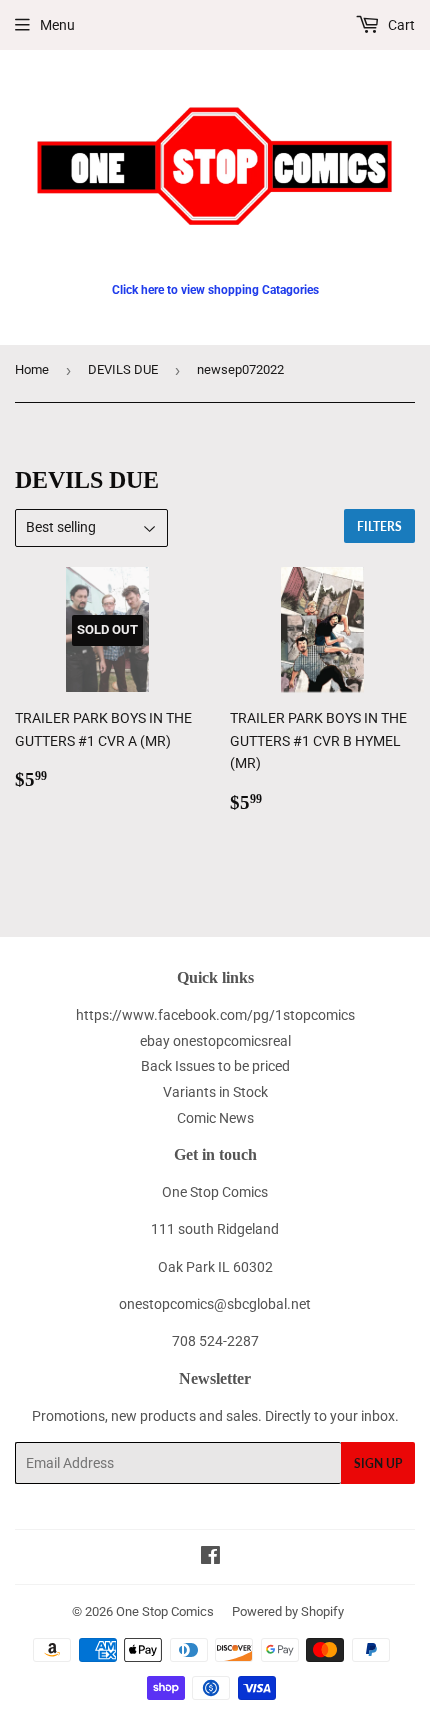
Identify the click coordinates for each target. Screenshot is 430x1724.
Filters (379, 526)
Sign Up (378, 1463)
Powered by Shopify (288, 1611)
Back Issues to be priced (215, 1066)
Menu (57, 25)
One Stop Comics (165, 1611)
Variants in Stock (215, 1092)
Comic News (215, 1118)
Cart (400, 25)
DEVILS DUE (123, 369)
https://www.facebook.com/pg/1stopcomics (215, 1015)
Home (32, 369)
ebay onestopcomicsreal (215, 1041)
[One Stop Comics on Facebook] (210, 1558)
